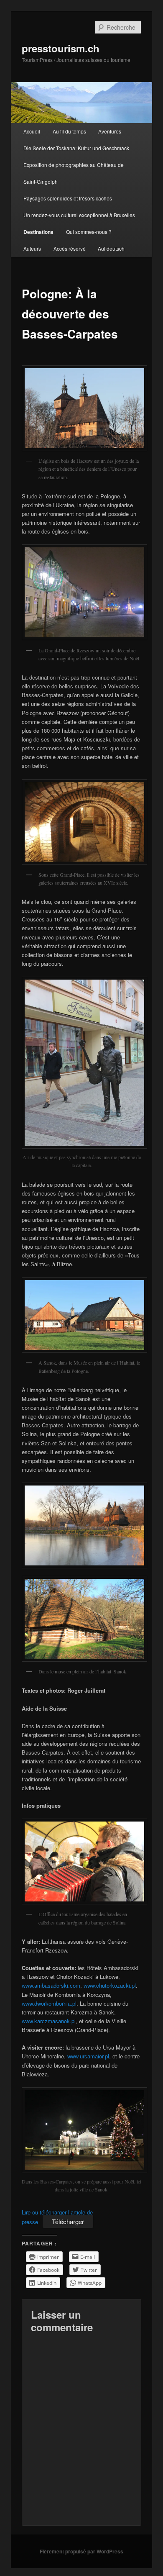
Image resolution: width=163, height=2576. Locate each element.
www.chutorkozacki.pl (110, 1985)
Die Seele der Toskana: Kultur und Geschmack (76, 148)
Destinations (38, 232)
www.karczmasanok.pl (49, 2021)
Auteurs (32, 248)
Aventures (110, 131)
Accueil (32, 131)
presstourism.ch (61, 48)
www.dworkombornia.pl (49, 2003)
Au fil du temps (69, 131)
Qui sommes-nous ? (89, 232)
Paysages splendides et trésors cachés (68, 198)
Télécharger (68, 2221)
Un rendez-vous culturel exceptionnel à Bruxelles (79, 215)
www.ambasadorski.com (51, 1985)
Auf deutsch (111, 248)
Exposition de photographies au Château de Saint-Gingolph (74, 173)
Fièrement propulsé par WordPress (81, 2551)
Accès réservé (70, 248)
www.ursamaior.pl (88, 2056)
